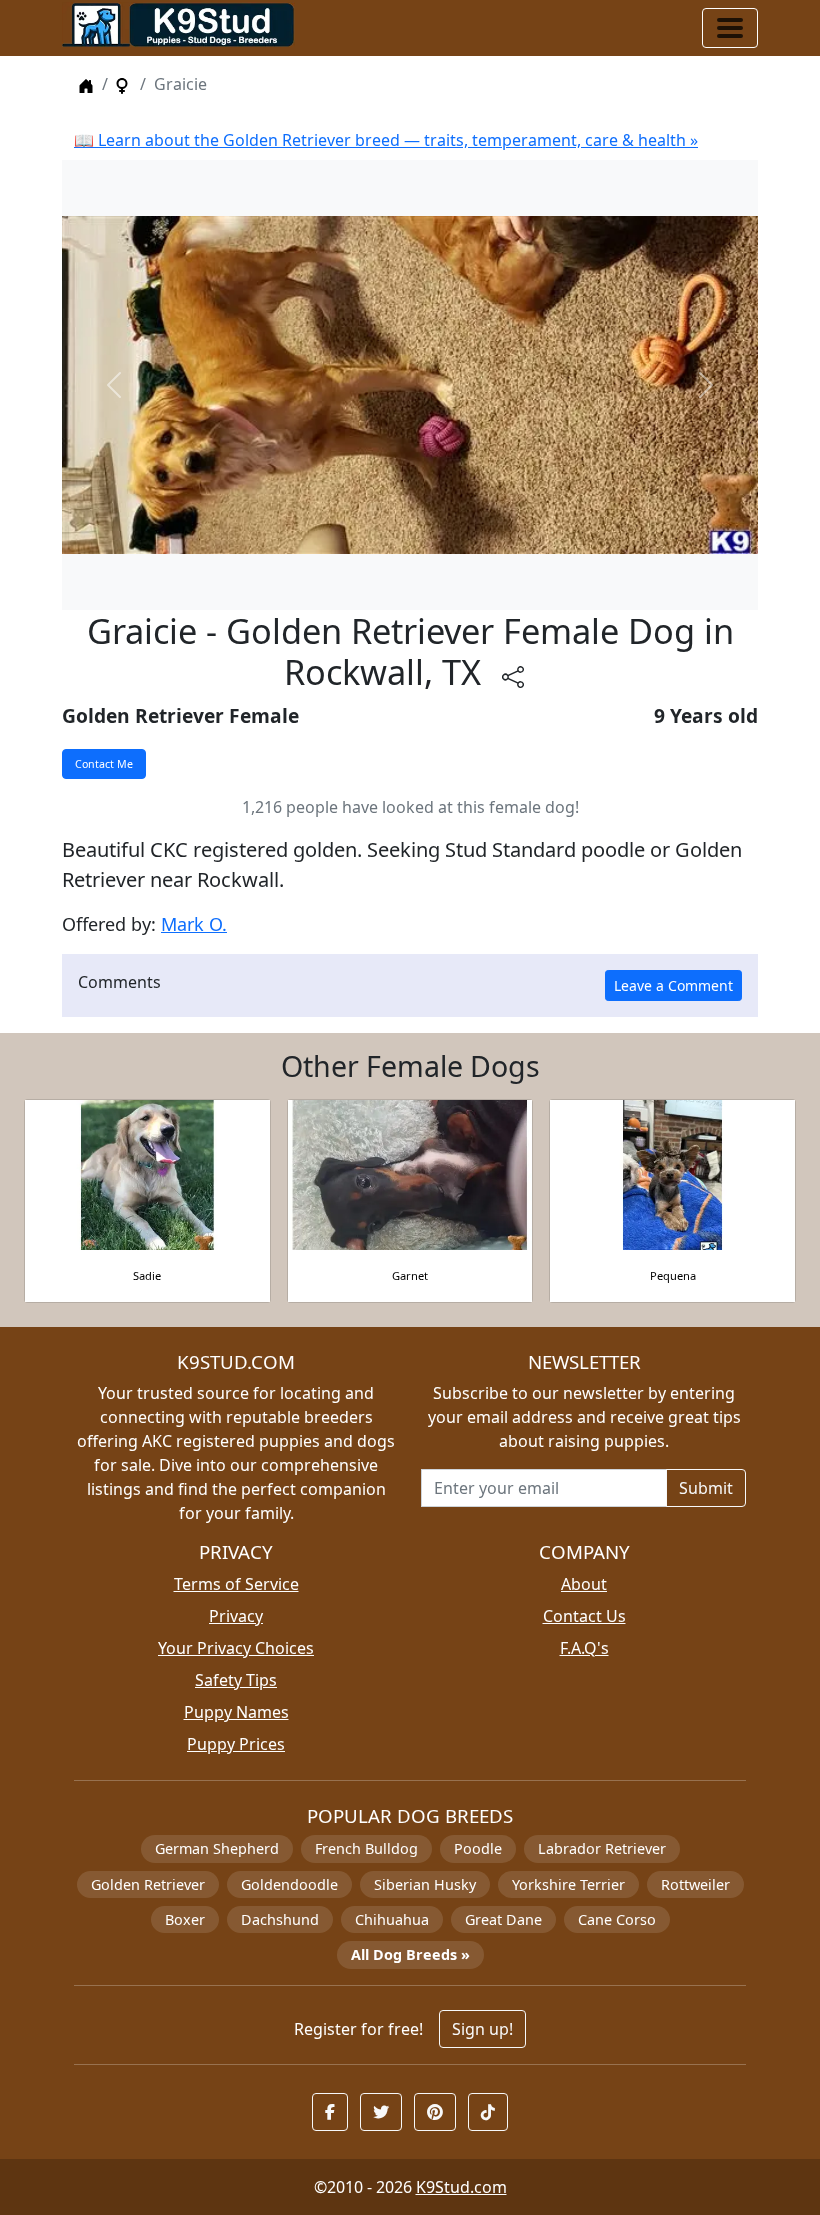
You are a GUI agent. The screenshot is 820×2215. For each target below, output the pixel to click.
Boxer (185, 1919)
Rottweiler (695, 1884)
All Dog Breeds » (410, 1954)
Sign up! (482, 2029)
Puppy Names (236, 1712)
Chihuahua (392, 1919)
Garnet (410, 1275)
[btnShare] (513, 676)
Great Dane (503, 1919)
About (584, 1584)
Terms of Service (236, 1584)
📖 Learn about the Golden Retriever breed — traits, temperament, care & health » (386, 140)
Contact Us (584, 1616)
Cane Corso (617, 1919)
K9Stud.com (461, 2187)
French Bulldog (366, 1848)
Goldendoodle (289, 1884)
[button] (330, 2112)
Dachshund (280, 1919)
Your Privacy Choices (236, 1648)
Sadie (147, 1275)
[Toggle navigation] (730, 28)
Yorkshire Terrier (568, 1884)
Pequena (673, 1275)
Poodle (478, 1848)
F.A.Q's (584, 1648)
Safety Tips (236, 1680)
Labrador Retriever (602, 1848)
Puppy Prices (236, 1744)
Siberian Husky (425, 1884)
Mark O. (194, 924)
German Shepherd (217, 1848)
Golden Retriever (148, 1884)
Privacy (236, 1616)
